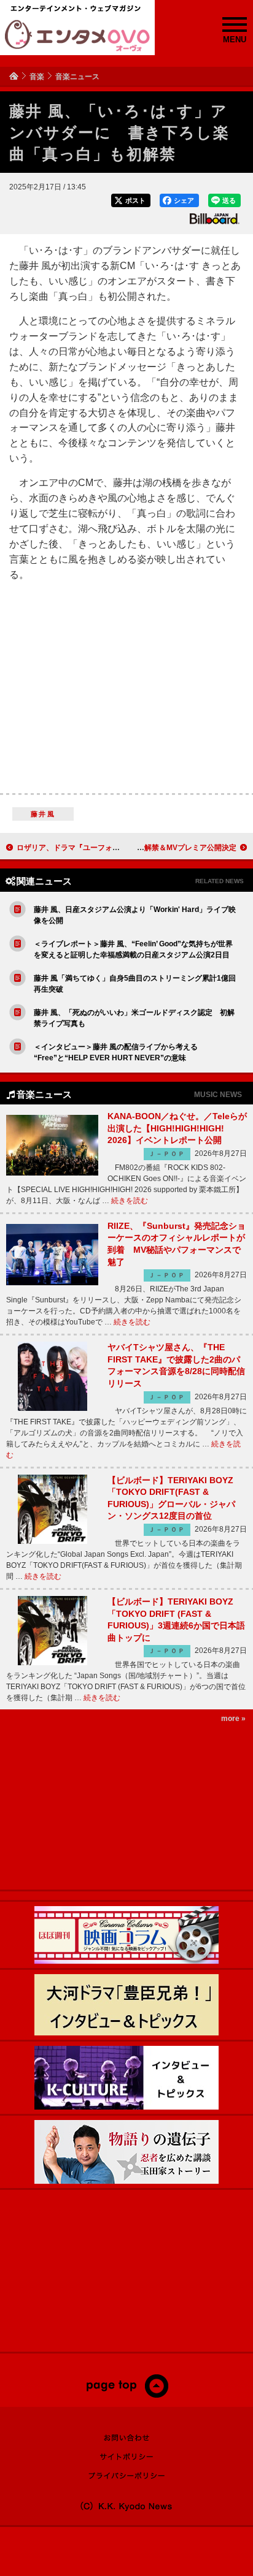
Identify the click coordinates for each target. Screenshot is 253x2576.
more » (233, 1719)
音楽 (37, 77)
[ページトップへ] (127, 2395)
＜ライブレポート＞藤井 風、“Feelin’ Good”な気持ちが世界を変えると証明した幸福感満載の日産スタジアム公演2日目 (133, 949)
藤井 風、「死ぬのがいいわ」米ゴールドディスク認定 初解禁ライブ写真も (134, 1018)
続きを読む (130, 1201)
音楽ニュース (77, 77)
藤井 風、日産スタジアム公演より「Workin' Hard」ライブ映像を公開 (135, 915)
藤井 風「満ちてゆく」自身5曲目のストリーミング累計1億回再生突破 (135, 984)
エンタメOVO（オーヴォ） (77, 36)
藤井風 (43, 814)
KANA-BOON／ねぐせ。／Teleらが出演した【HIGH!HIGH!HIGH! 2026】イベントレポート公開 (177, 1128)
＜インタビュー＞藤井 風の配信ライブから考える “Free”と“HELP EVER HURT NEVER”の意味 (116, 1052)
